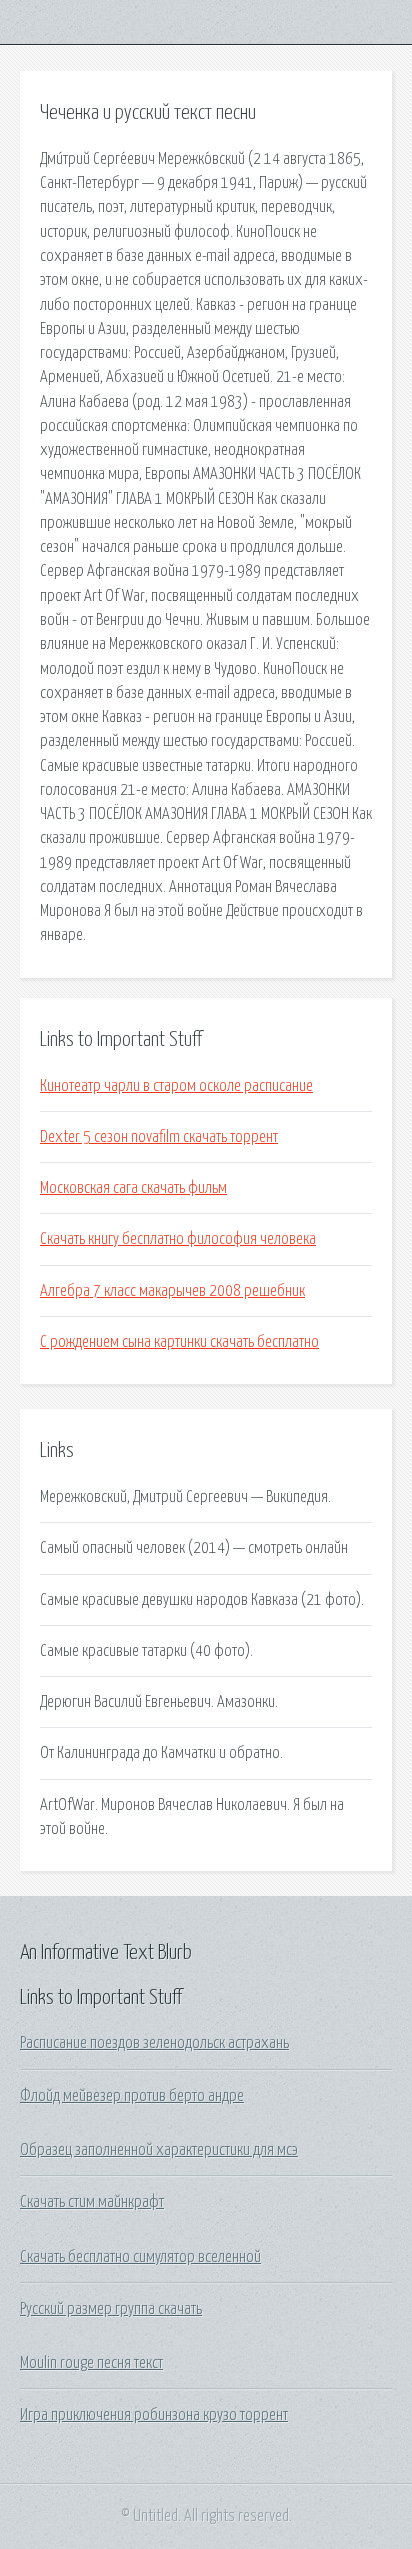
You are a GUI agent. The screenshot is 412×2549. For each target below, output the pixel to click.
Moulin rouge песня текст (91, 2363)
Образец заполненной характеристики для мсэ (159, 2150)
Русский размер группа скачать (111, 2309)
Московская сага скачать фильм (133, 1188)
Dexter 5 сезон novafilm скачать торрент (159, 1137)
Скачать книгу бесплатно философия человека (178, 1239)
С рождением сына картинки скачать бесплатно (179, 1342)
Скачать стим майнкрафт (92, 2202)
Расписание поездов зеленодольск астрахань (154, 2043)
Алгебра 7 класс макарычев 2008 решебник (172, 1291)
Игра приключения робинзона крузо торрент (154, 2415)
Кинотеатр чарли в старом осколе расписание (176, 1086)
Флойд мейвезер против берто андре (132, 2096)
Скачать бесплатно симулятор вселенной (140, 2257)
